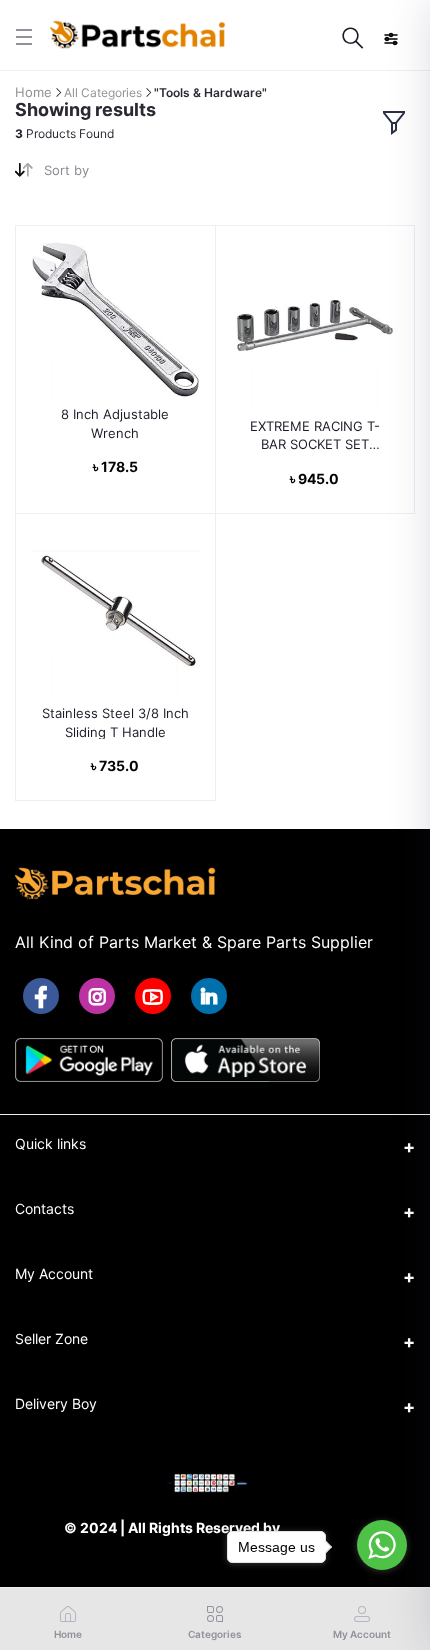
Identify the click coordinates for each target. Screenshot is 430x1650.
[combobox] (122, 174)
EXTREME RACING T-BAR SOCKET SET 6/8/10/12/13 (315, 435)
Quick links (50, 1143)
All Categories (103, 92)
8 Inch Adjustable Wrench (115, 423)
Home (33, 92)
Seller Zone (51, 1338)
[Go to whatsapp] (382, 1545)
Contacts (44, 1208)
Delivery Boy (56, 1403)
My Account (54, 1273)
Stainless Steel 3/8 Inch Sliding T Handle (115, 722)
